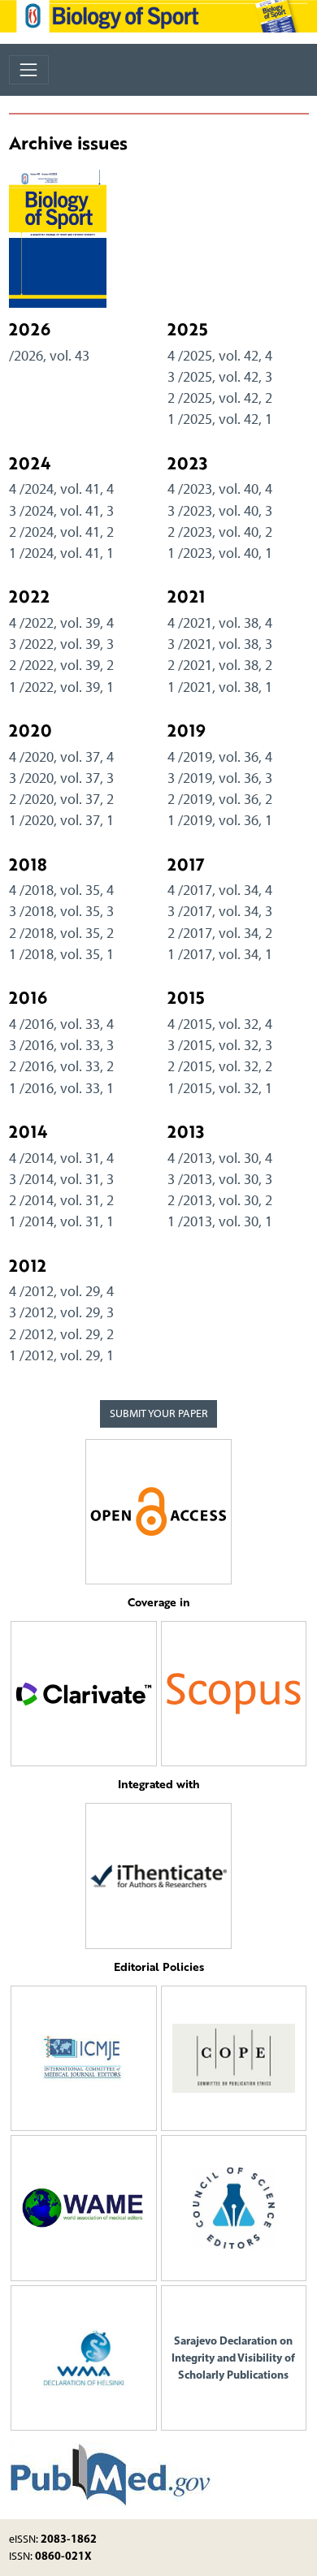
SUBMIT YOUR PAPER (159, 1413)
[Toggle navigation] (29, 69)
